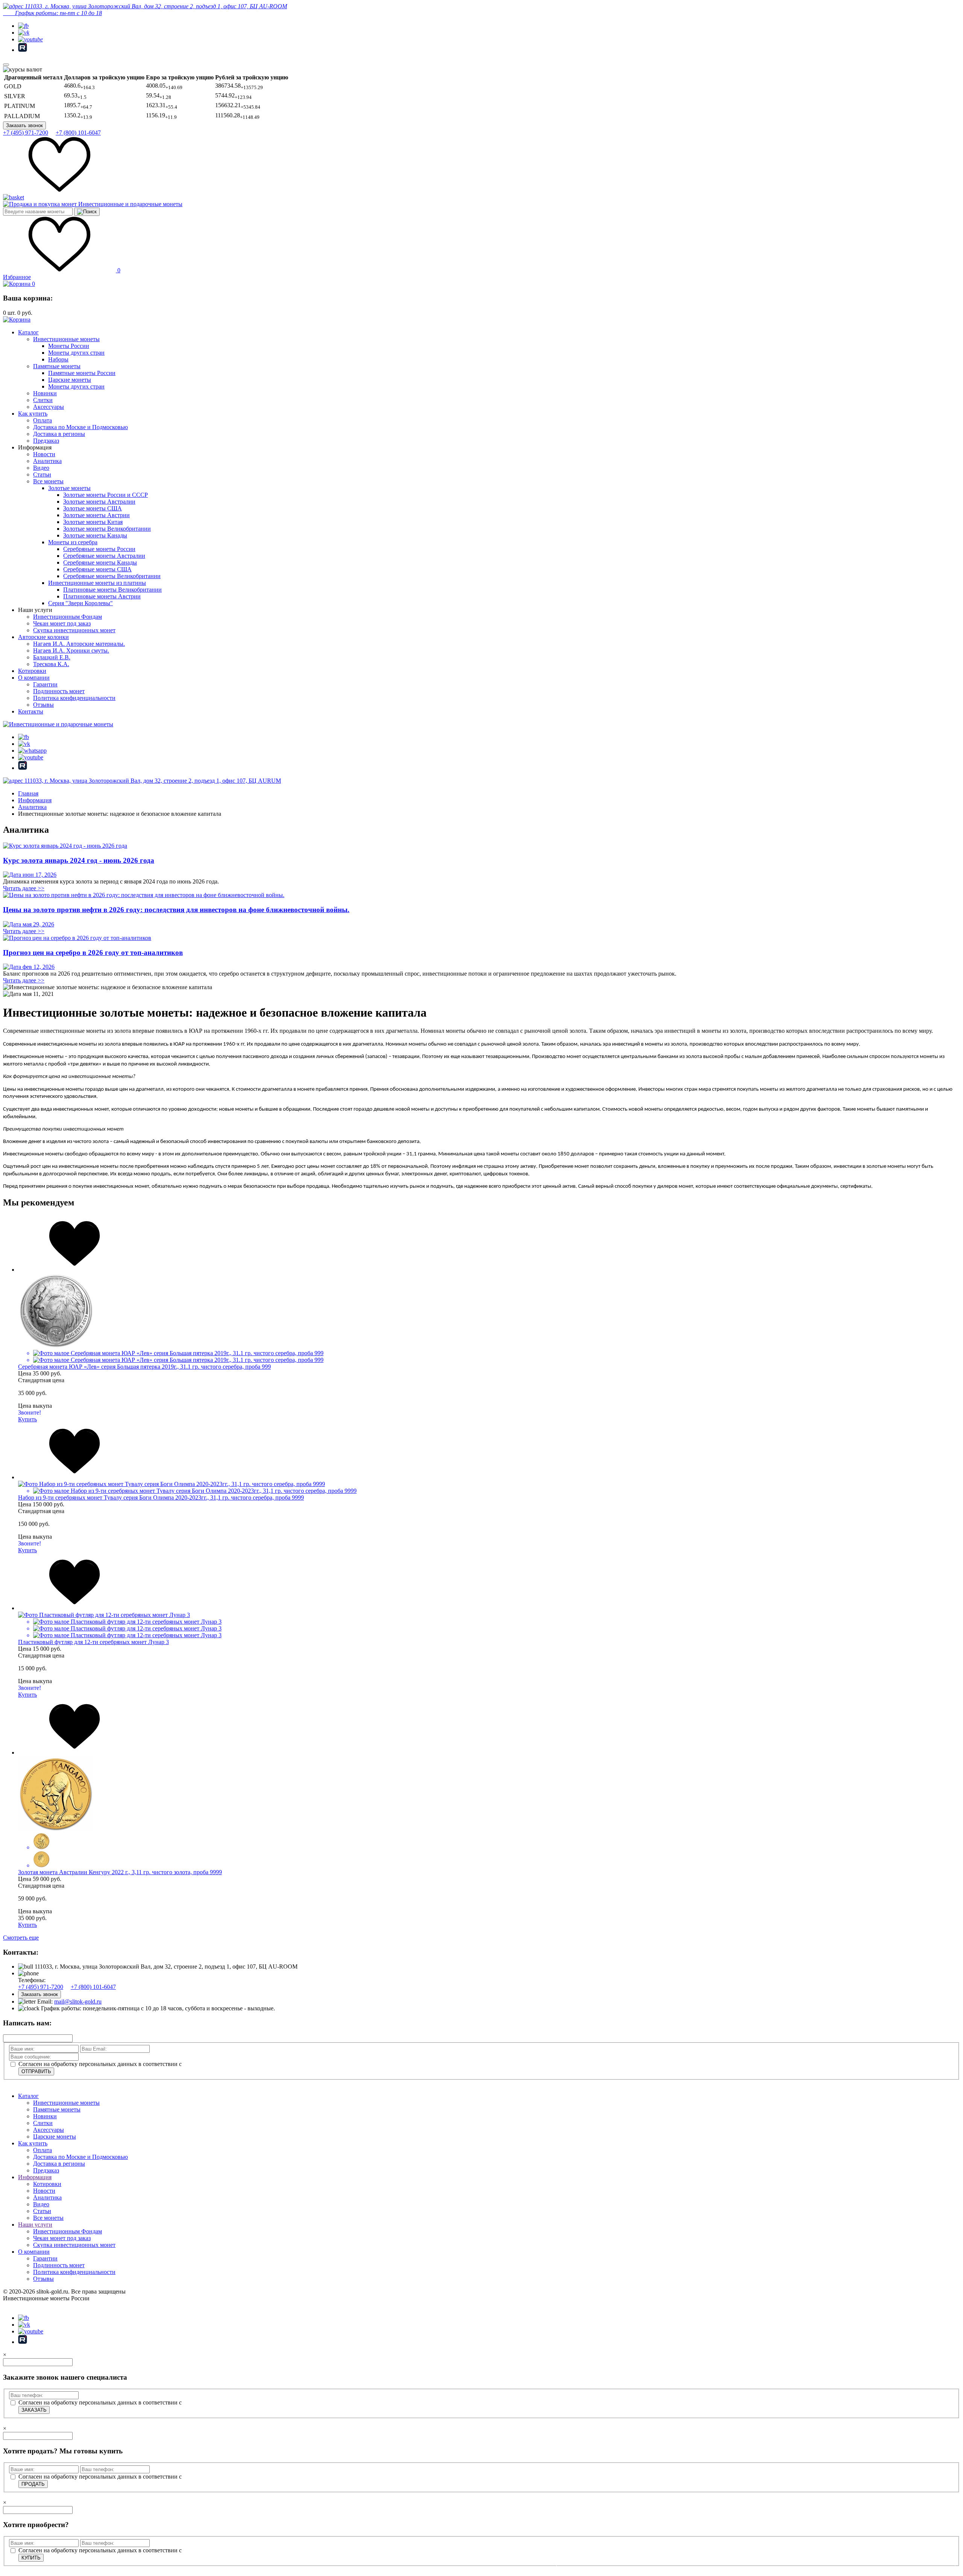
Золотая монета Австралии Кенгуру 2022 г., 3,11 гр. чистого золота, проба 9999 (120, 1872)
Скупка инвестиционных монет (74, 630)
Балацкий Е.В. (52, 657)
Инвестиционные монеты (66, 339)
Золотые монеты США (93, 508)
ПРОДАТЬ (33, 2484)
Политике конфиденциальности (829, 2556)
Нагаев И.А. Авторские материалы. (79, 644)
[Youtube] (30, 39)
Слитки (43, 400)
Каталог (28, 332)
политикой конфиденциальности (226, 2064)
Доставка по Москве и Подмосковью (81, 427)
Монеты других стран (76, 353)
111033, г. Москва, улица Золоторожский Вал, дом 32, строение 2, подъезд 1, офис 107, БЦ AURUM (152, 781)
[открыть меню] (6, 65)
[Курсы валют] (23, 70)
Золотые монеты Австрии (96, 515)
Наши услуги (35, 2225)
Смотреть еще (21, 1938)
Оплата (43, 420)
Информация (35, 2177)
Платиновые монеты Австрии (102, 596)
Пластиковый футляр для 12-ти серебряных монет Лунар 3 (93, 1642)
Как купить (33, 414)
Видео (41, 468)
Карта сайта (18, 2305)
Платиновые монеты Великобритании (112, 590)
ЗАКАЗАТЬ (34, 2410)
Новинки (45, 393)
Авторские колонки (43, 637)
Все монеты (48, 481)
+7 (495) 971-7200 (26, 133)
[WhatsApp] (32, 751)
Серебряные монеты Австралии (104, 556)
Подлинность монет (59, 691)
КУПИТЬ (31, 2558)
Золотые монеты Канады (95, 535)
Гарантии (45, 684)
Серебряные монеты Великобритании (112, 576)
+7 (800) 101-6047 (78, 133)
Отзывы (43, 705)
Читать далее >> (24, 888)
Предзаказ (46, 441)
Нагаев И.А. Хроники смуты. (71, 650)
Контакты (31, 711)
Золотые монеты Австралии (99, 502)
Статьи (42, 474)
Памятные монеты (57, 366)
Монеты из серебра (73, 542)
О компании (34, 678)
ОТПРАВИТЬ (36, 2071)
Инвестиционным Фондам (68, 617)
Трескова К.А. (51, 664)
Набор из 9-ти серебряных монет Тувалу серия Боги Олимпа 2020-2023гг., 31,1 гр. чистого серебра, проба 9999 (161, 1497)
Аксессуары (49, 407)
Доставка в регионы (59, 434)
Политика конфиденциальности (74, 698)
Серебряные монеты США (97, 569)
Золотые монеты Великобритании (107, 529)
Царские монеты (70, 380)
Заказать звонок (24, 125)
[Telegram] (23, 26)
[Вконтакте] (24, 33)
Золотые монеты (69, 488)
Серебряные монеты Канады (100, 562)
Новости (44, 454)
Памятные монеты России (82, 373)
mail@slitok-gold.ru (78, 2001)
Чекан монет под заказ (62, 623)
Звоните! (30, 1412)
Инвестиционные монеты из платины (97, 583)
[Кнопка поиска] (87, 212)
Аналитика (47, 461)
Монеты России (69, 346)
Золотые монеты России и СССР (106, 495)
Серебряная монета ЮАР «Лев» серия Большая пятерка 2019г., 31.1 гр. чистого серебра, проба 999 (144, 1367)
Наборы (58, 359)
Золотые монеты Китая (93, 522)
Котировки (32, 671)
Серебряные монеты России (99, 549)
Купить (27, 1419)
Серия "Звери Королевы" (81, 603)
